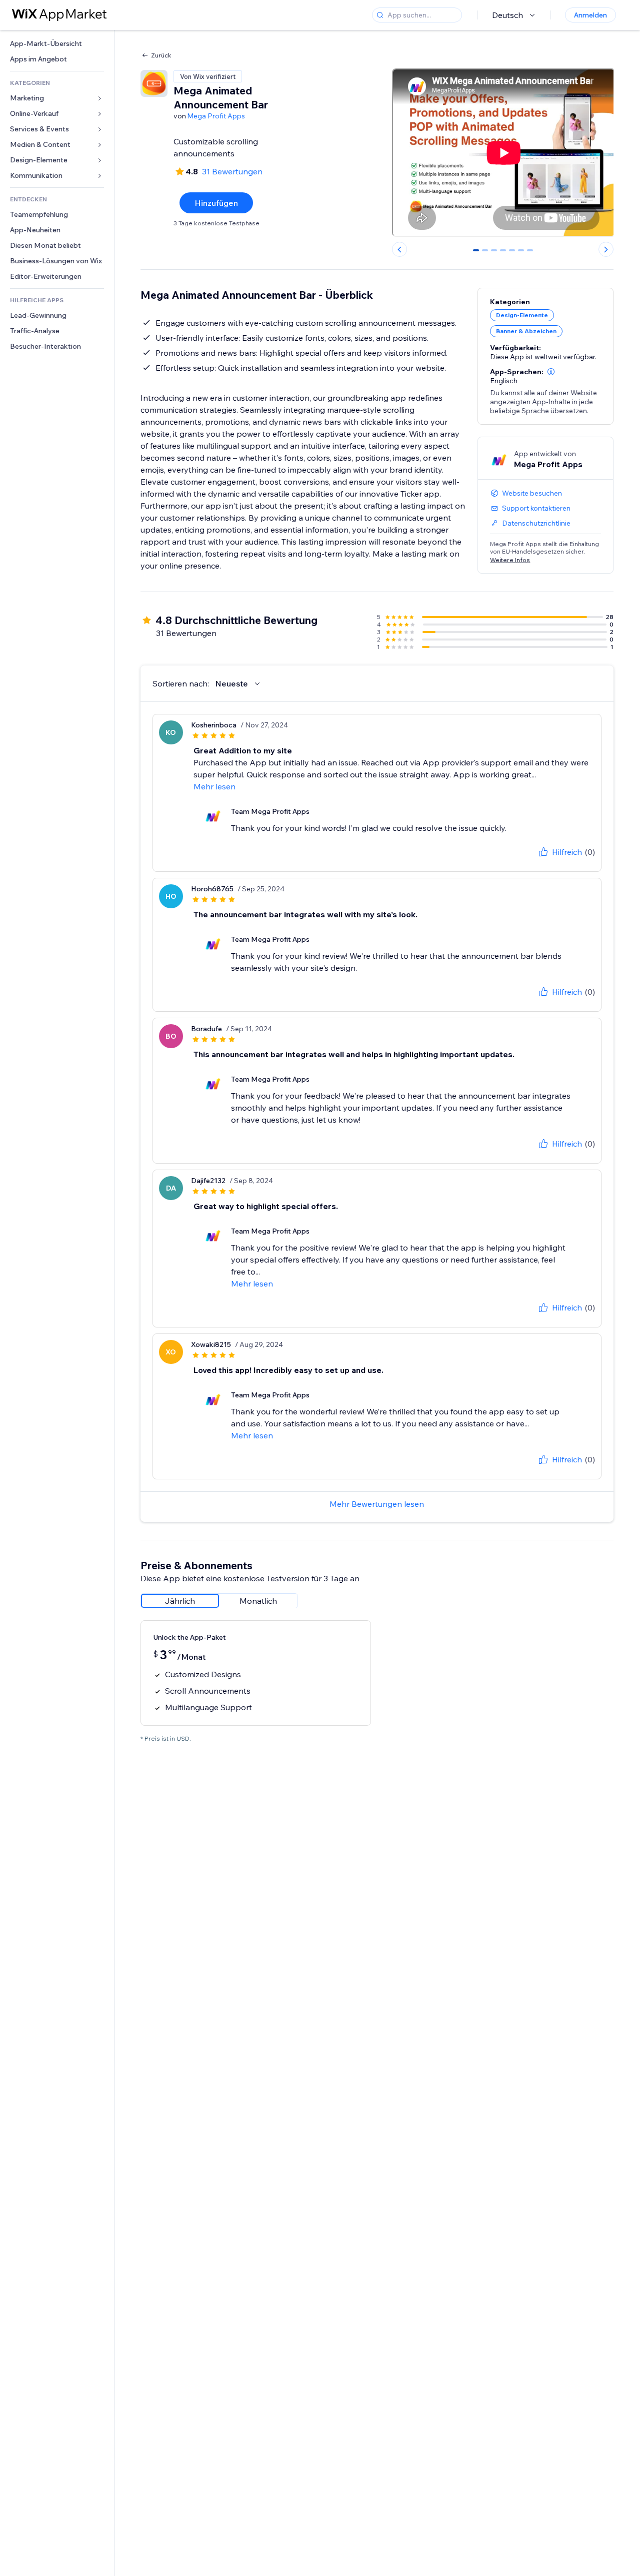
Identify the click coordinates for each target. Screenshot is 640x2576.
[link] (57, 44)
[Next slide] (606, 249)
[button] (551, 372)
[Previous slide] (399, 249)
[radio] (180, 1601)
